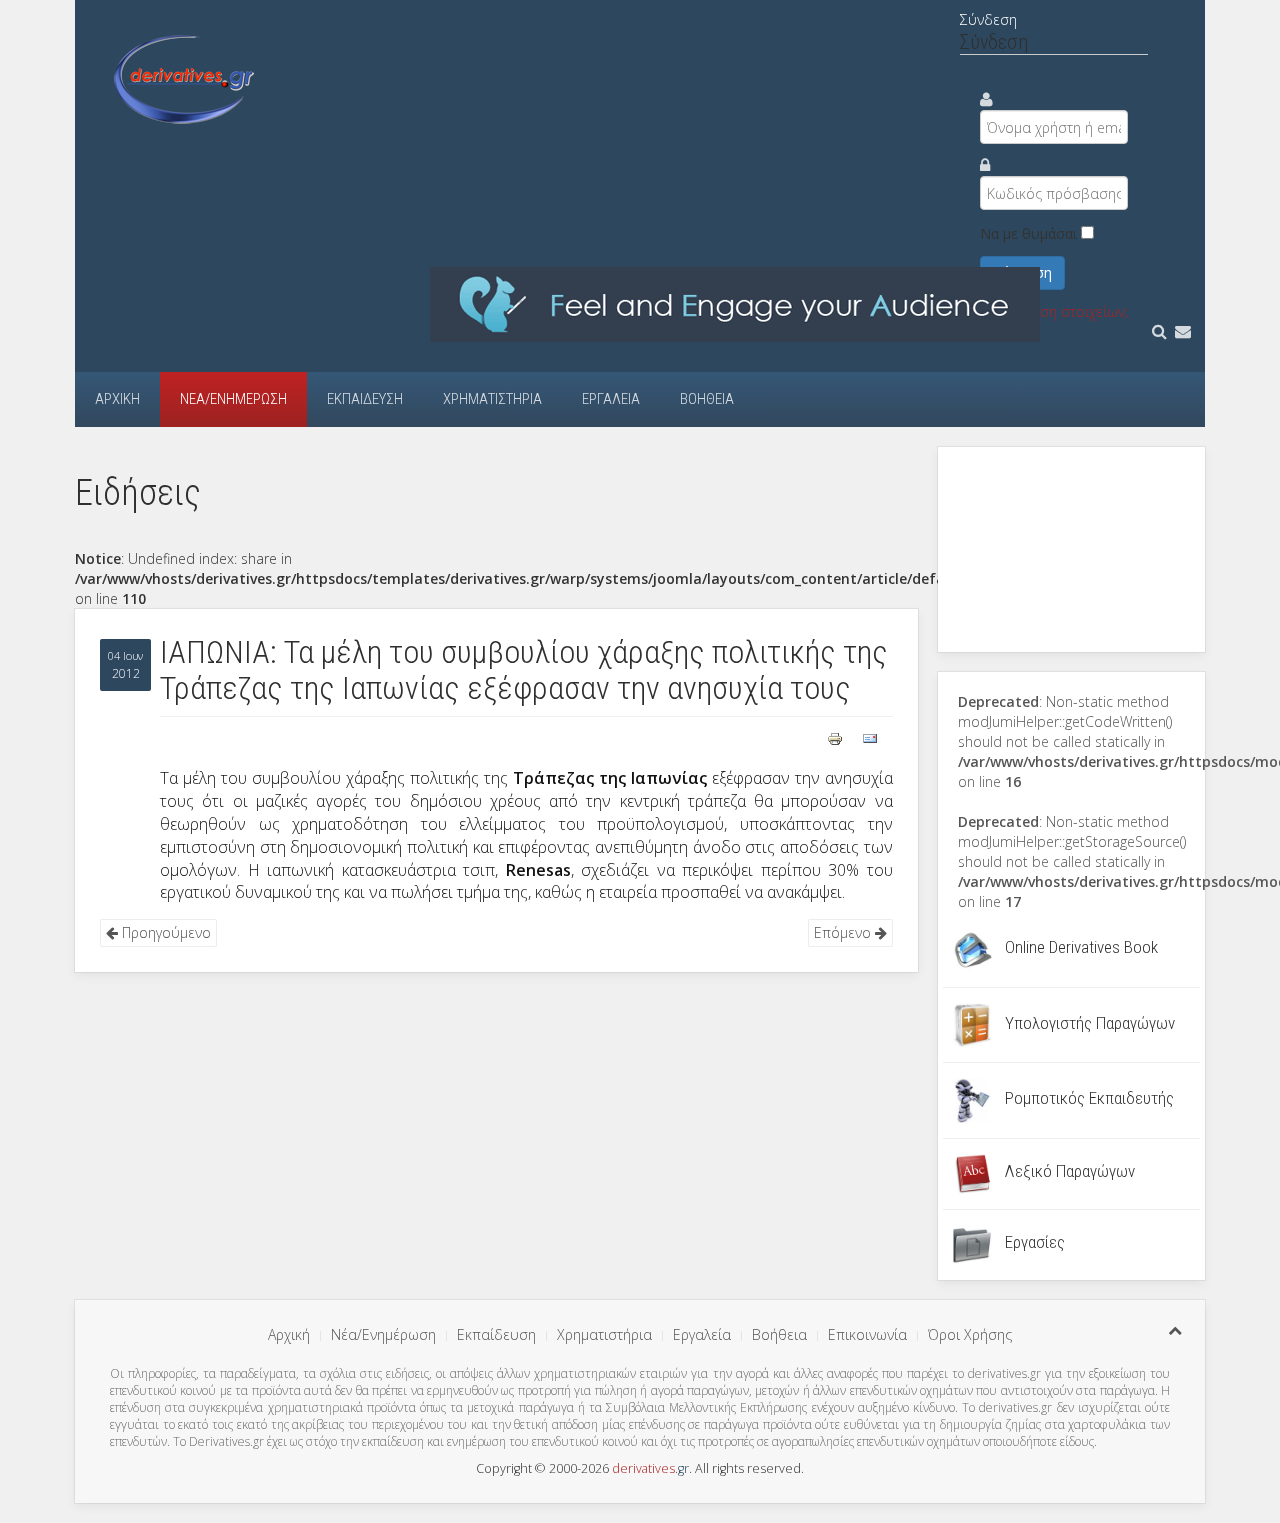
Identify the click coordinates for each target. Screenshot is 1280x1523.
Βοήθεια (707, 399)
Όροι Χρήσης (970, 1334)
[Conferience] (735, 303)
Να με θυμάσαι (1028, 233)
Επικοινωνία (867, 1334)
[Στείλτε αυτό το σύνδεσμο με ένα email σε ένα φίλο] (870, 736)
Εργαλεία (611, 399)
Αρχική (117, 399)
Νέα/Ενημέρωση (233, 399)
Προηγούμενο (164, 932)
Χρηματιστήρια (492, 399)
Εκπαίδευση (365, 399)
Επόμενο (844, 932)
